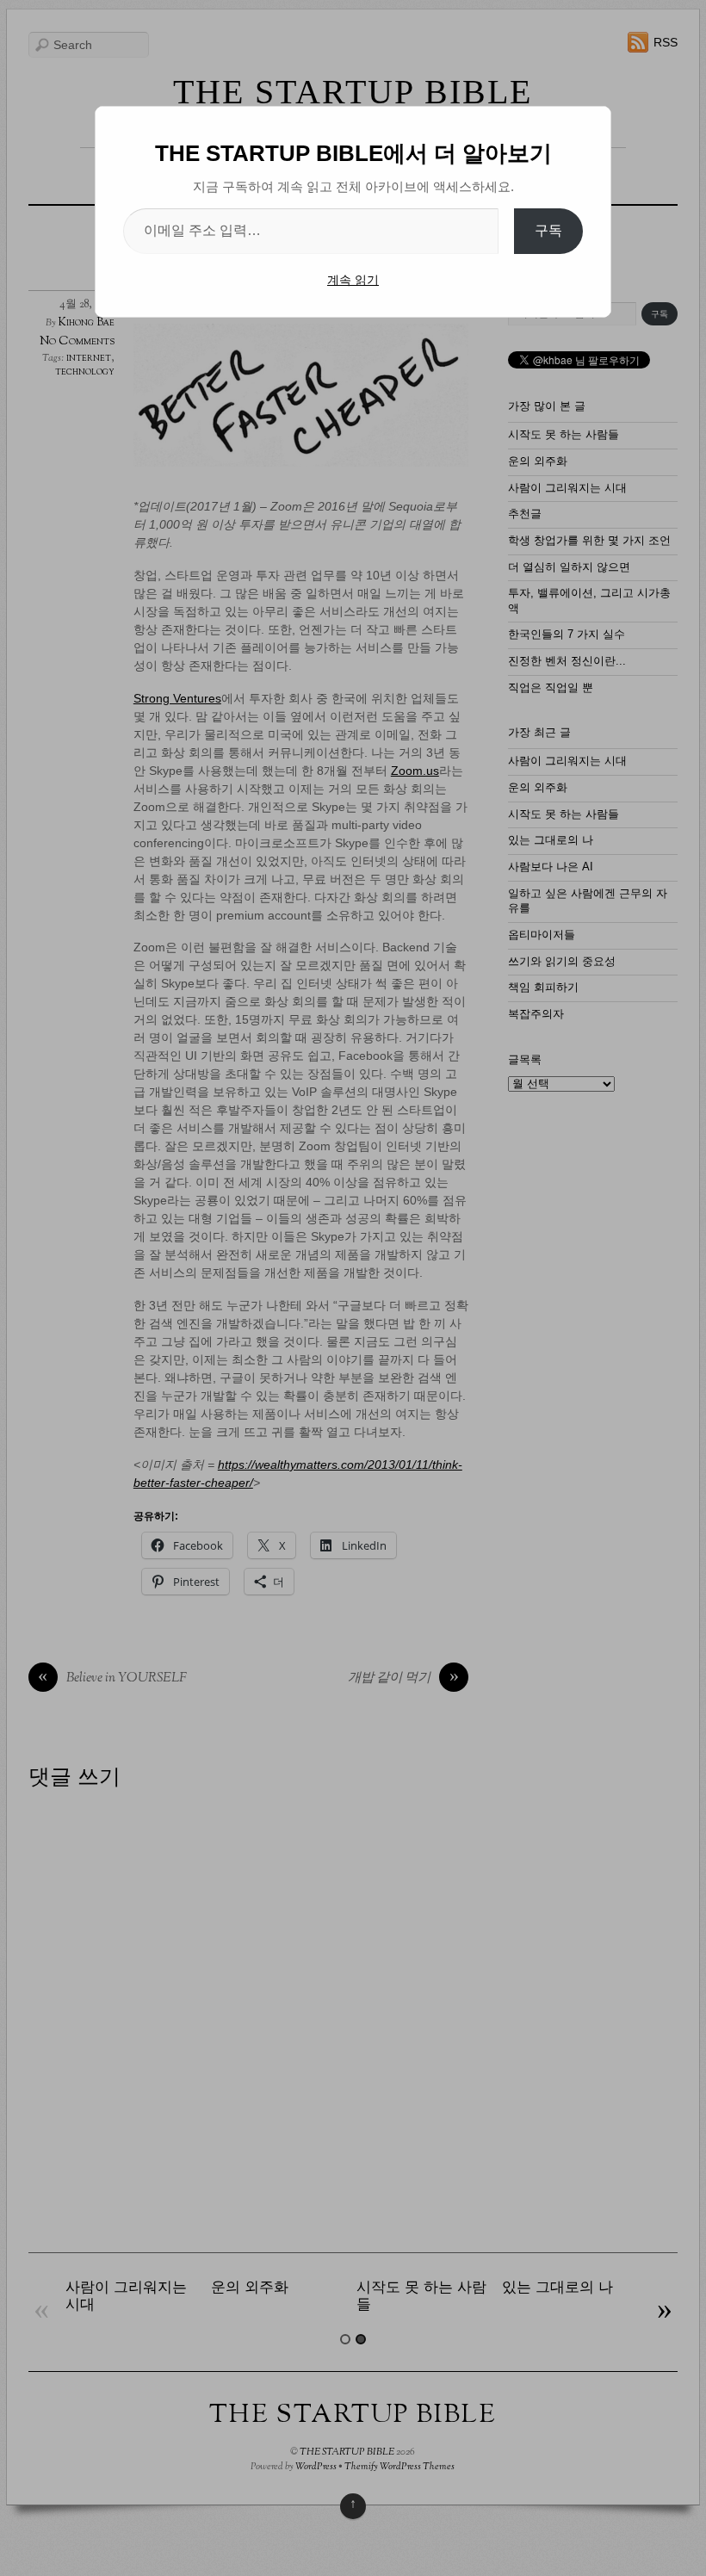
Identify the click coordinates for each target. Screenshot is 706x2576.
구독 (548, 230)
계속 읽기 (353, 280)
